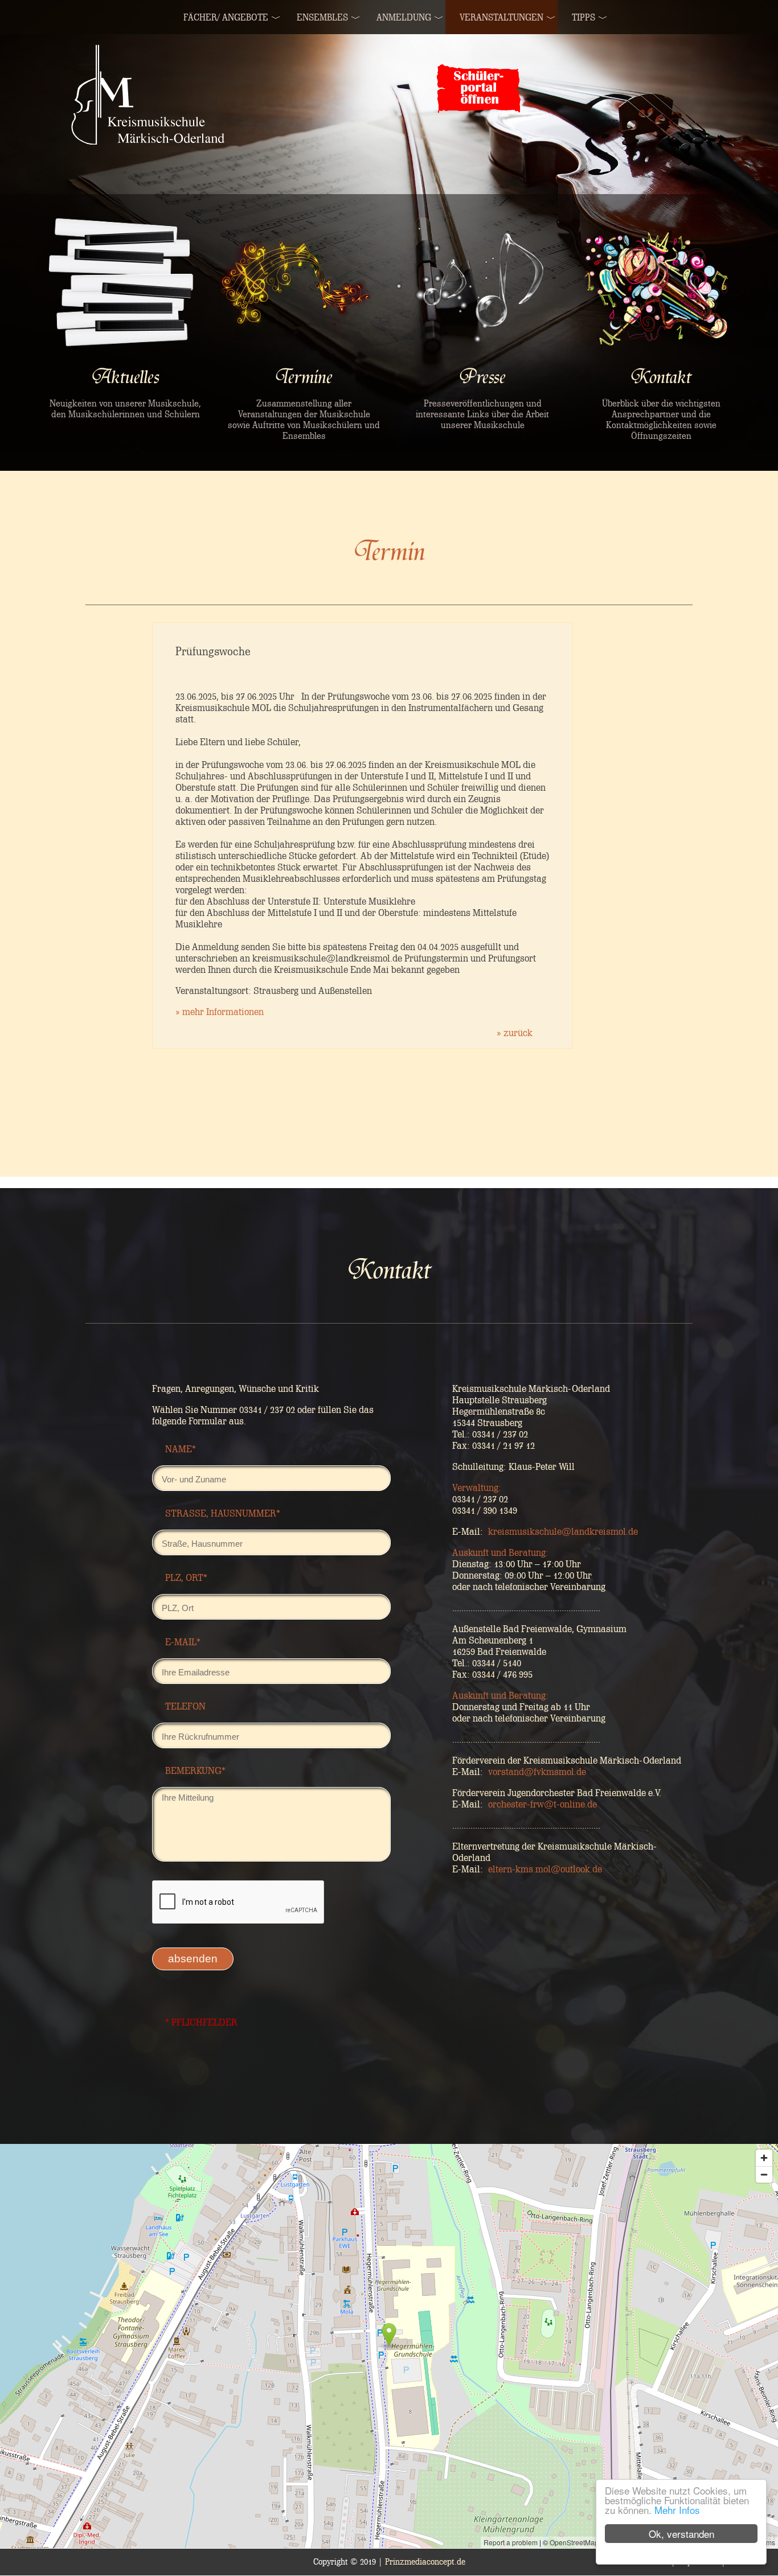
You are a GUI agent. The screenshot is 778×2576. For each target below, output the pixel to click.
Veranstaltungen (501, 17)
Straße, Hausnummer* (223, 1513)
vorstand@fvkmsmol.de (537, 1772)
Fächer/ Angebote (226, 17)
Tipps (583, 17)
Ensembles (322, 17)
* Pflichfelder (201, 2022)
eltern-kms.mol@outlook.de (545, 1869)
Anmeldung (404, 17)
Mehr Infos (677, 2510)
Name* (181, 1449)
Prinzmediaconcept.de (425, 2562)
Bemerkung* (195, 1770)
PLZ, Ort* (186, 1577)
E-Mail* (183, 1642)
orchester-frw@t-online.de (542, 1804)
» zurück (515, 1033)
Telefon (185, 1706)
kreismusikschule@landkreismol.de (563, 1531)
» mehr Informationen (220, 1012)
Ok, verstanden (681, 2534)
